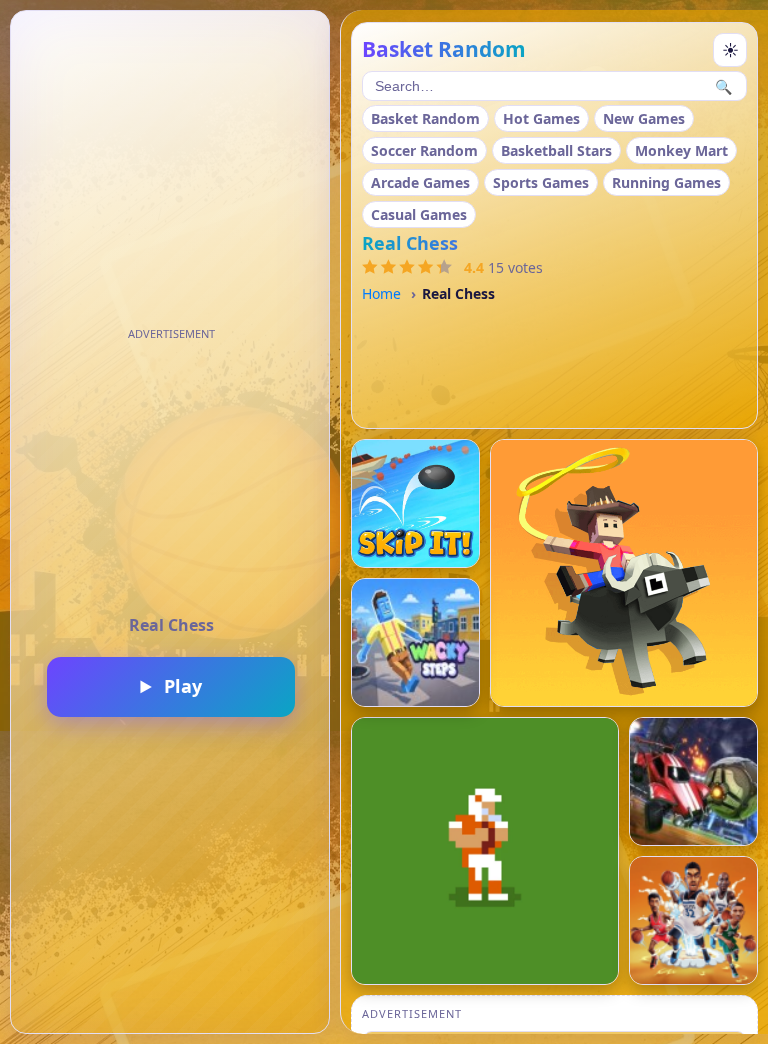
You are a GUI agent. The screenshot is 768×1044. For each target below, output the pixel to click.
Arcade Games (420, 182)
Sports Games (541, 182)
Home (381, 293)
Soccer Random (424, 150)
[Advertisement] (171, 472)
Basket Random (425, 118)
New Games (644, 118)
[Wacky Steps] (415, 642)
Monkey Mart (681, 150)
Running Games (666, 182)
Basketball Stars (556, 150)
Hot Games (541, 118)
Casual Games (419, 214)
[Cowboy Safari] (624, 573)
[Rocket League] (693, 781)
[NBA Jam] (693, 920)
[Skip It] (415, 503)
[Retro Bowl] (485, 851)
